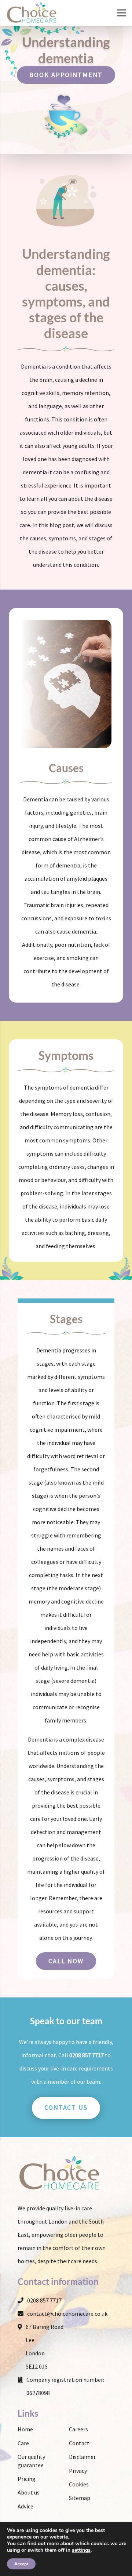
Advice (25, 2506)
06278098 (38, 2393)
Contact (79, 2443)
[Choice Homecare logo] (32, 13)
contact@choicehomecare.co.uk (67, 2314)
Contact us (66, 2107)
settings (81, 2550)
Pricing (27, 2479)
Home (25, 2429)
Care (23, 2443)
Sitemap (80, 2498)
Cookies (79, 2484)
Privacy (78, 2471)
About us (29, 2492)
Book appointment (66, 75)
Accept (21, 2564)
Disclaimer (82, 2457)
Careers (78, 2429)
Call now (66, 1961)
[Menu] (122, 13)
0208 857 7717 (87, 2055)
